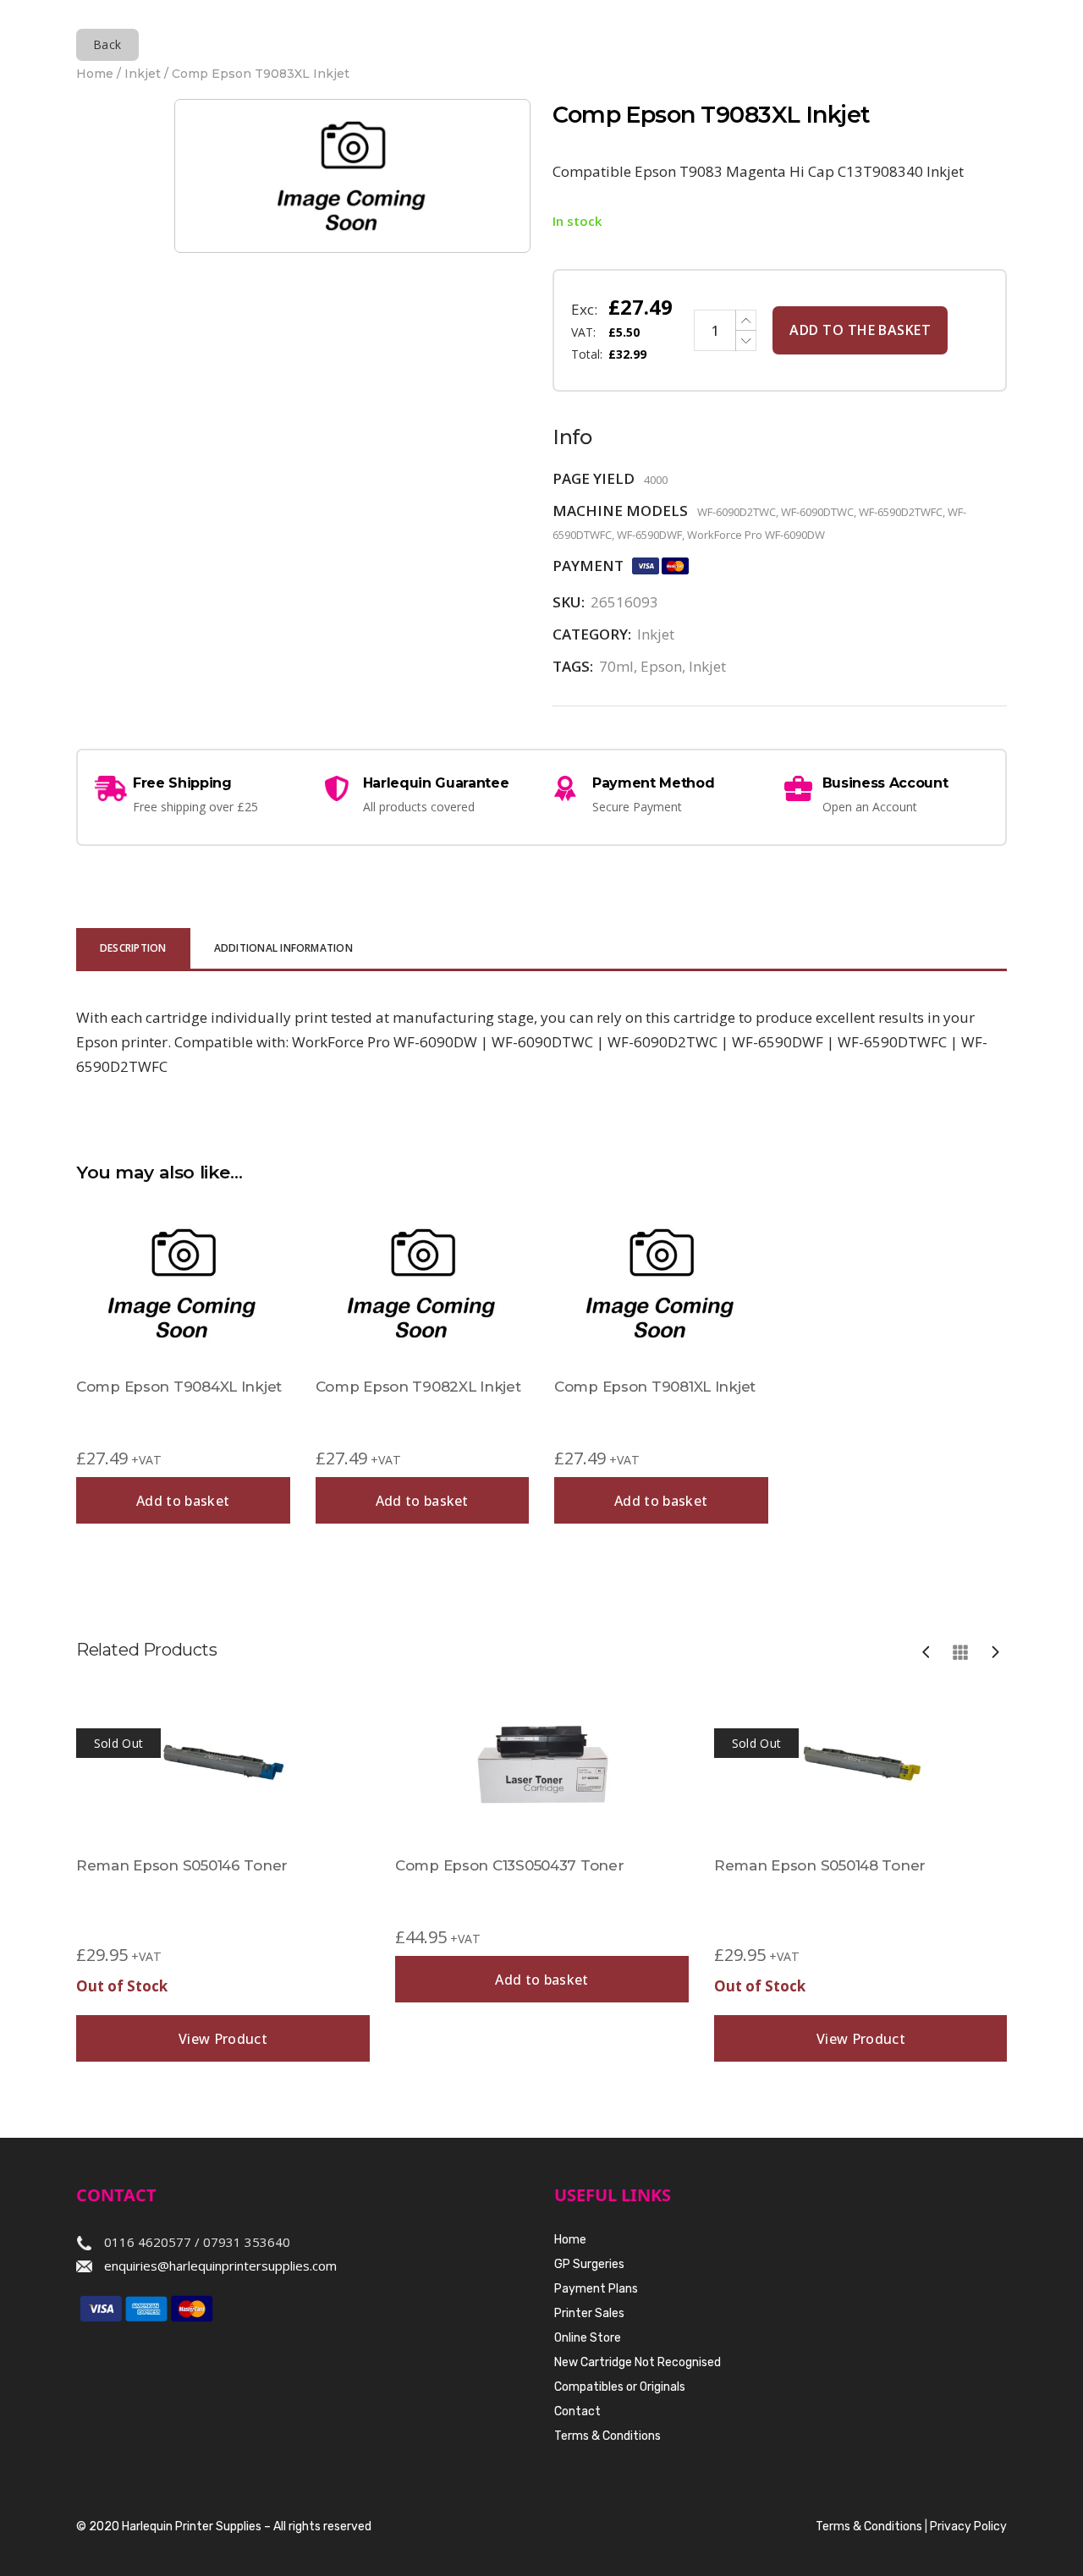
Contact (577, 2411)
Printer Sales (589, 2313)
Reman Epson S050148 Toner (820, 1865)
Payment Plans (596, 2289)
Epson (661, 666)
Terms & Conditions (607, 2436)
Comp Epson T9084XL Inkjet (179, 1387)
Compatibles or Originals (620, 2387)
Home (95, 74)
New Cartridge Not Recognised (638, 2362)
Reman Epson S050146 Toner (182, 1865)
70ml (616, 666)
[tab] (133, 950)
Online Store (588, 2338)
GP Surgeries (589, 2264)
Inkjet (143, 74)
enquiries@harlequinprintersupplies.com (220, 2266)
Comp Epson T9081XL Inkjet (655, 1387)
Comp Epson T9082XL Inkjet (418, 1387)
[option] (223, 1874)
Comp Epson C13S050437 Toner (509, 1865)
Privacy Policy (968, 2527)
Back (107, 44)
